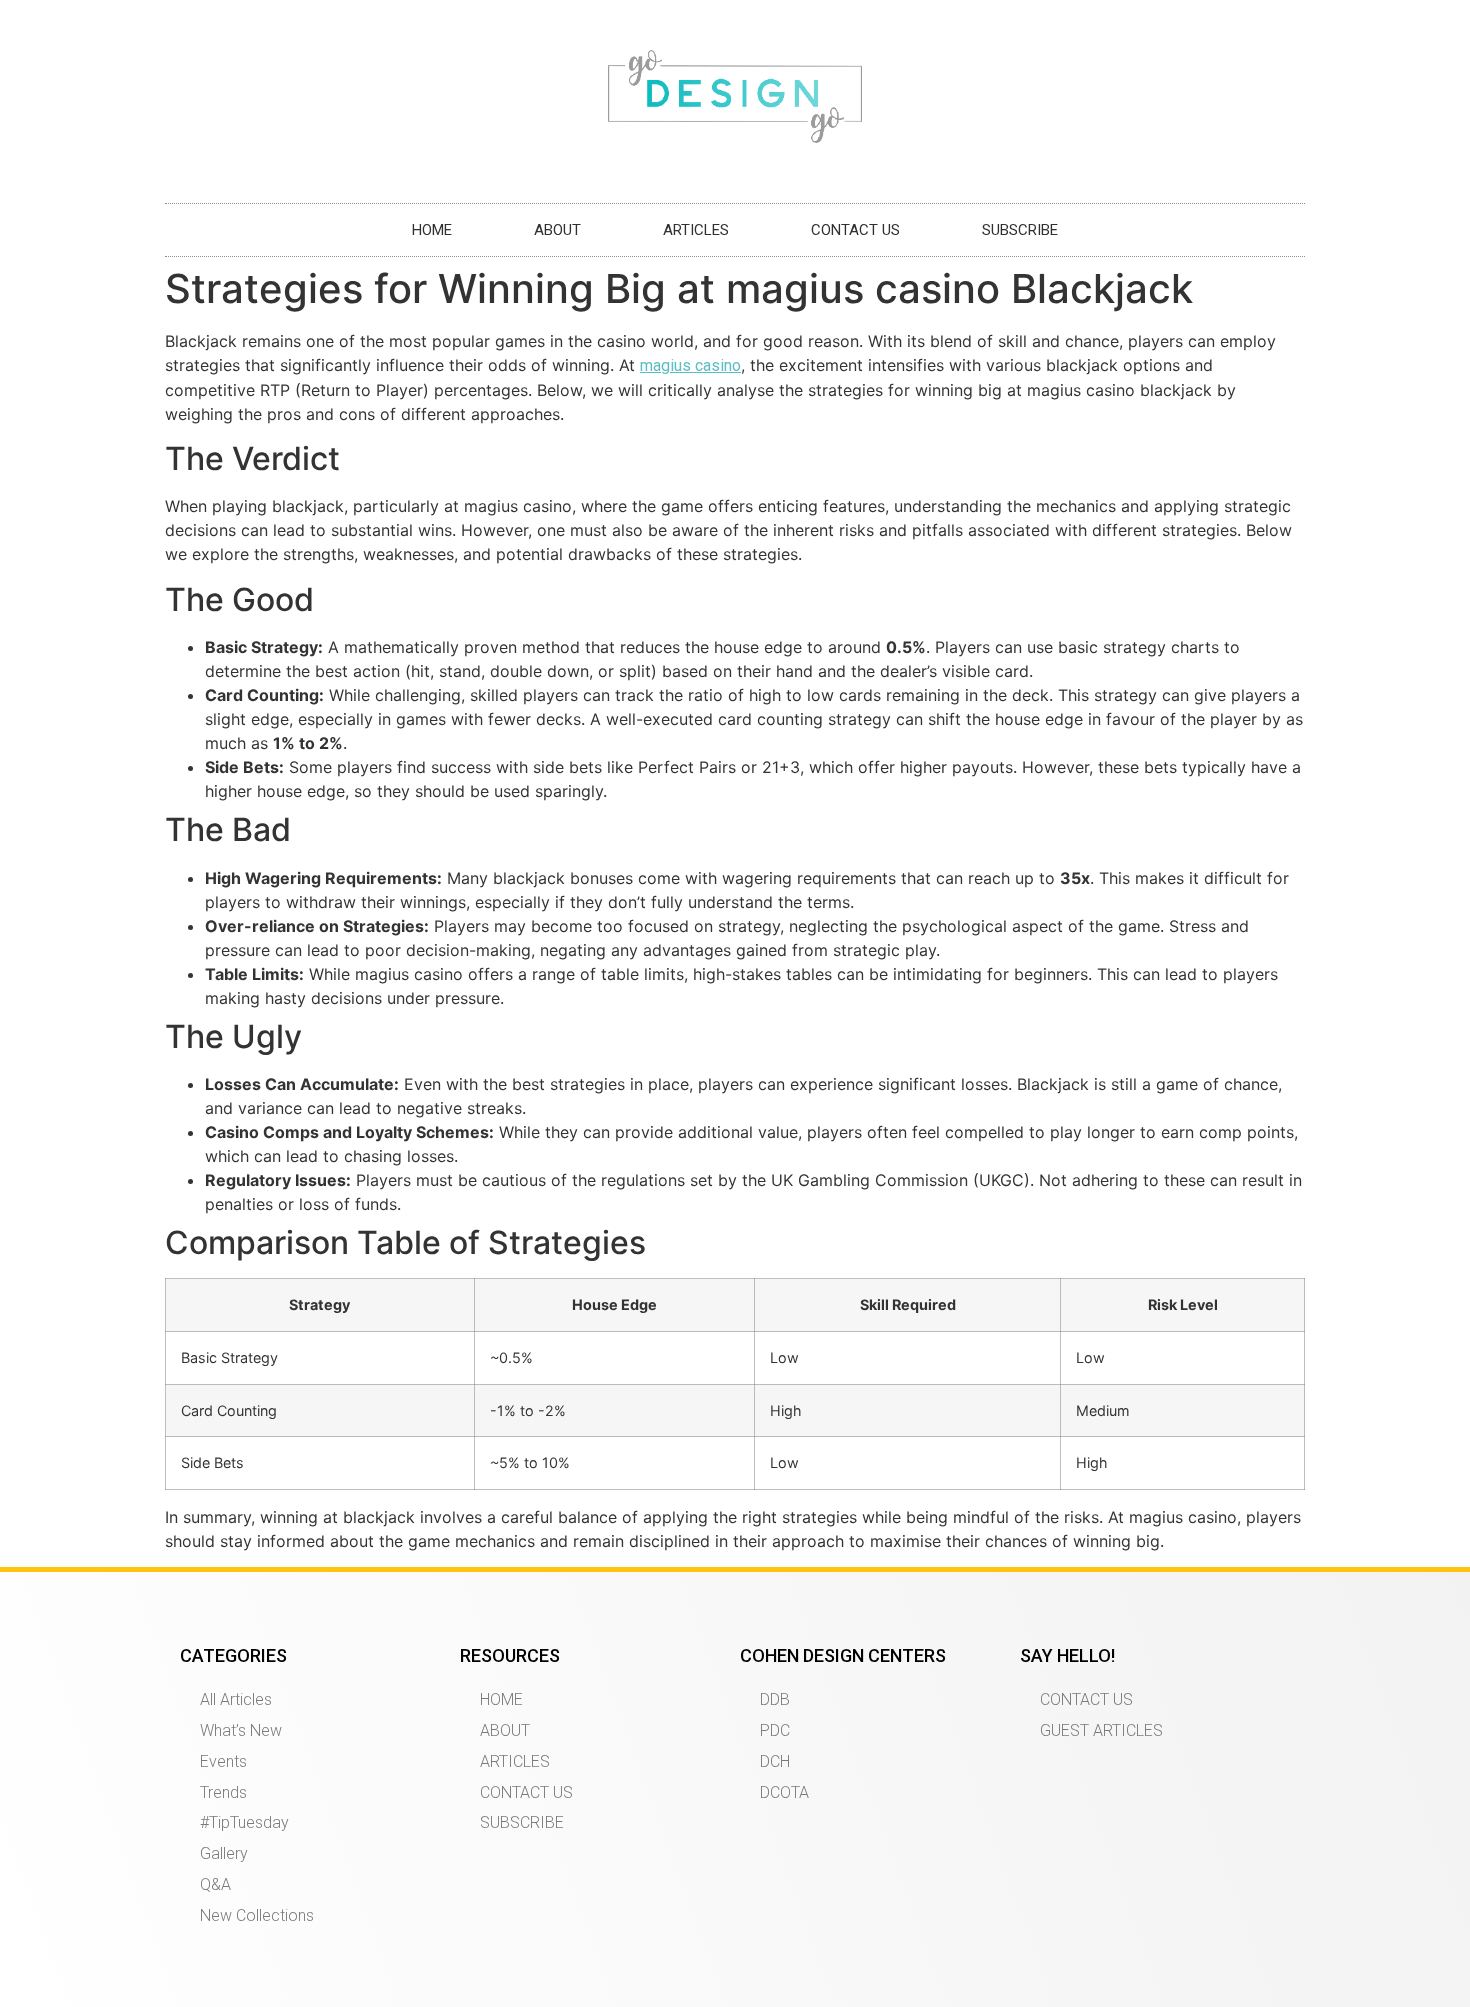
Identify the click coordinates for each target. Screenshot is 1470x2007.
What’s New (241, 1730)
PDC (775, 1730)
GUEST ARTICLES (1101, 1730)
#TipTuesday (244, 1822)
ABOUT (557, 230)
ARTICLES (696, 230)
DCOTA (784, 1792)
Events (223, 1761)
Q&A (215, 1884)
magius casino (690, 365)
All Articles (236, 1699)
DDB (775, 1699)
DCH (775, 1761)
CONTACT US (855, 230)
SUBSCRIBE (1020, 230)
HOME (432, 230)
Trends (223, 1792)
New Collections (257, 1915)
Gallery (224, 1853)
